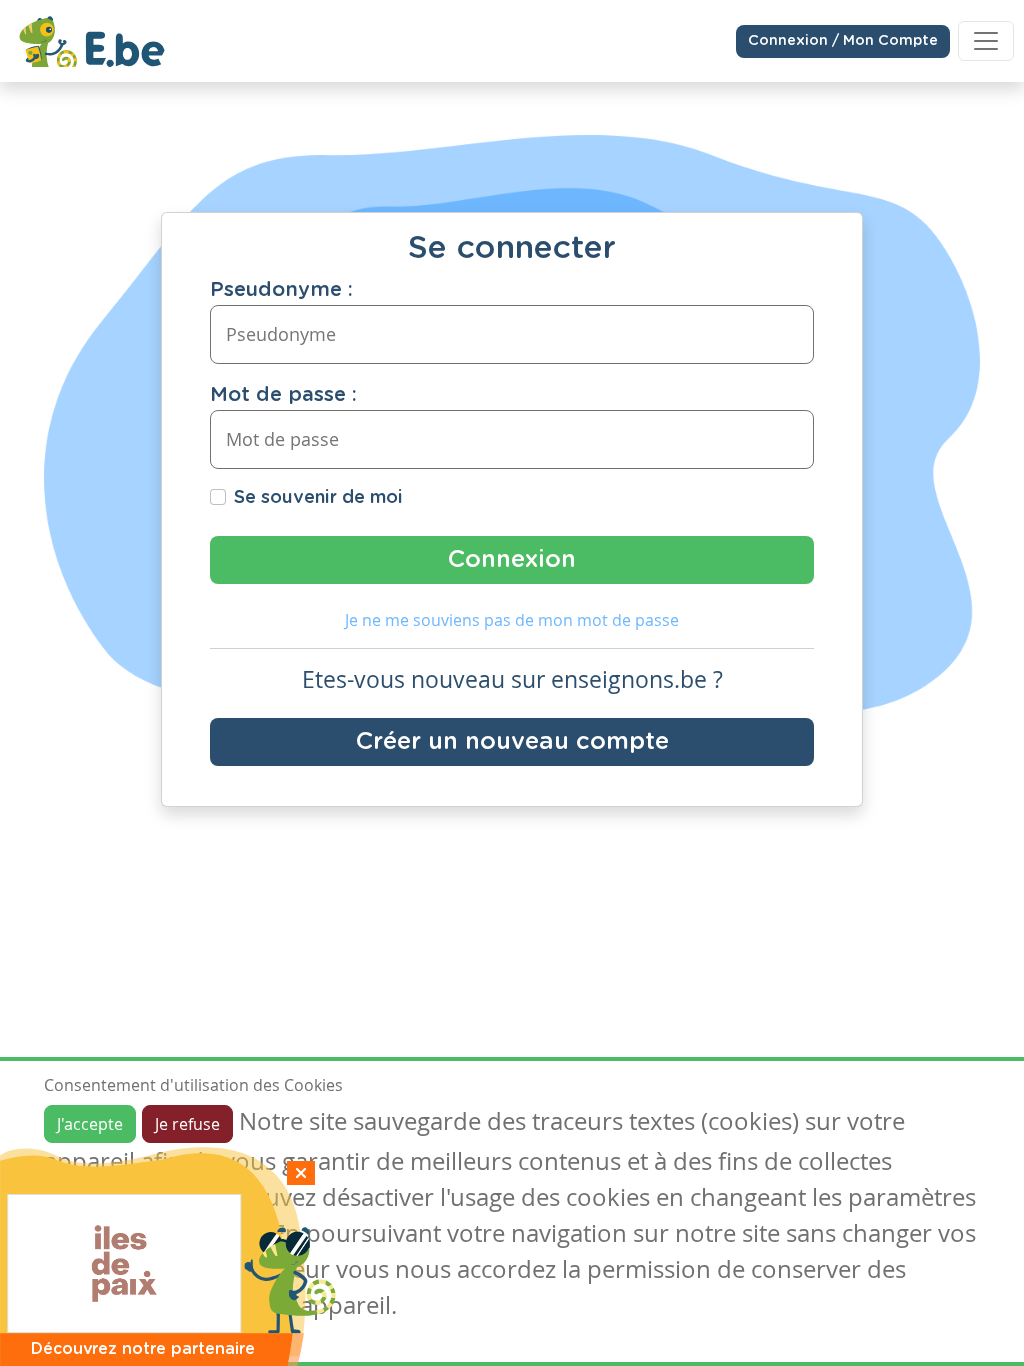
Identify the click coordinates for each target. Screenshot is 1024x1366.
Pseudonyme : (281, 290)
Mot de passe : (283, 395)
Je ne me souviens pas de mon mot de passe (512, 620)
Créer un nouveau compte (512, 742)
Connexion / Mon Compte (843, 41)
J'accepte (90, 1124)
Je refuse (187, 1124)
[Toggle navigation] (986, 41)
